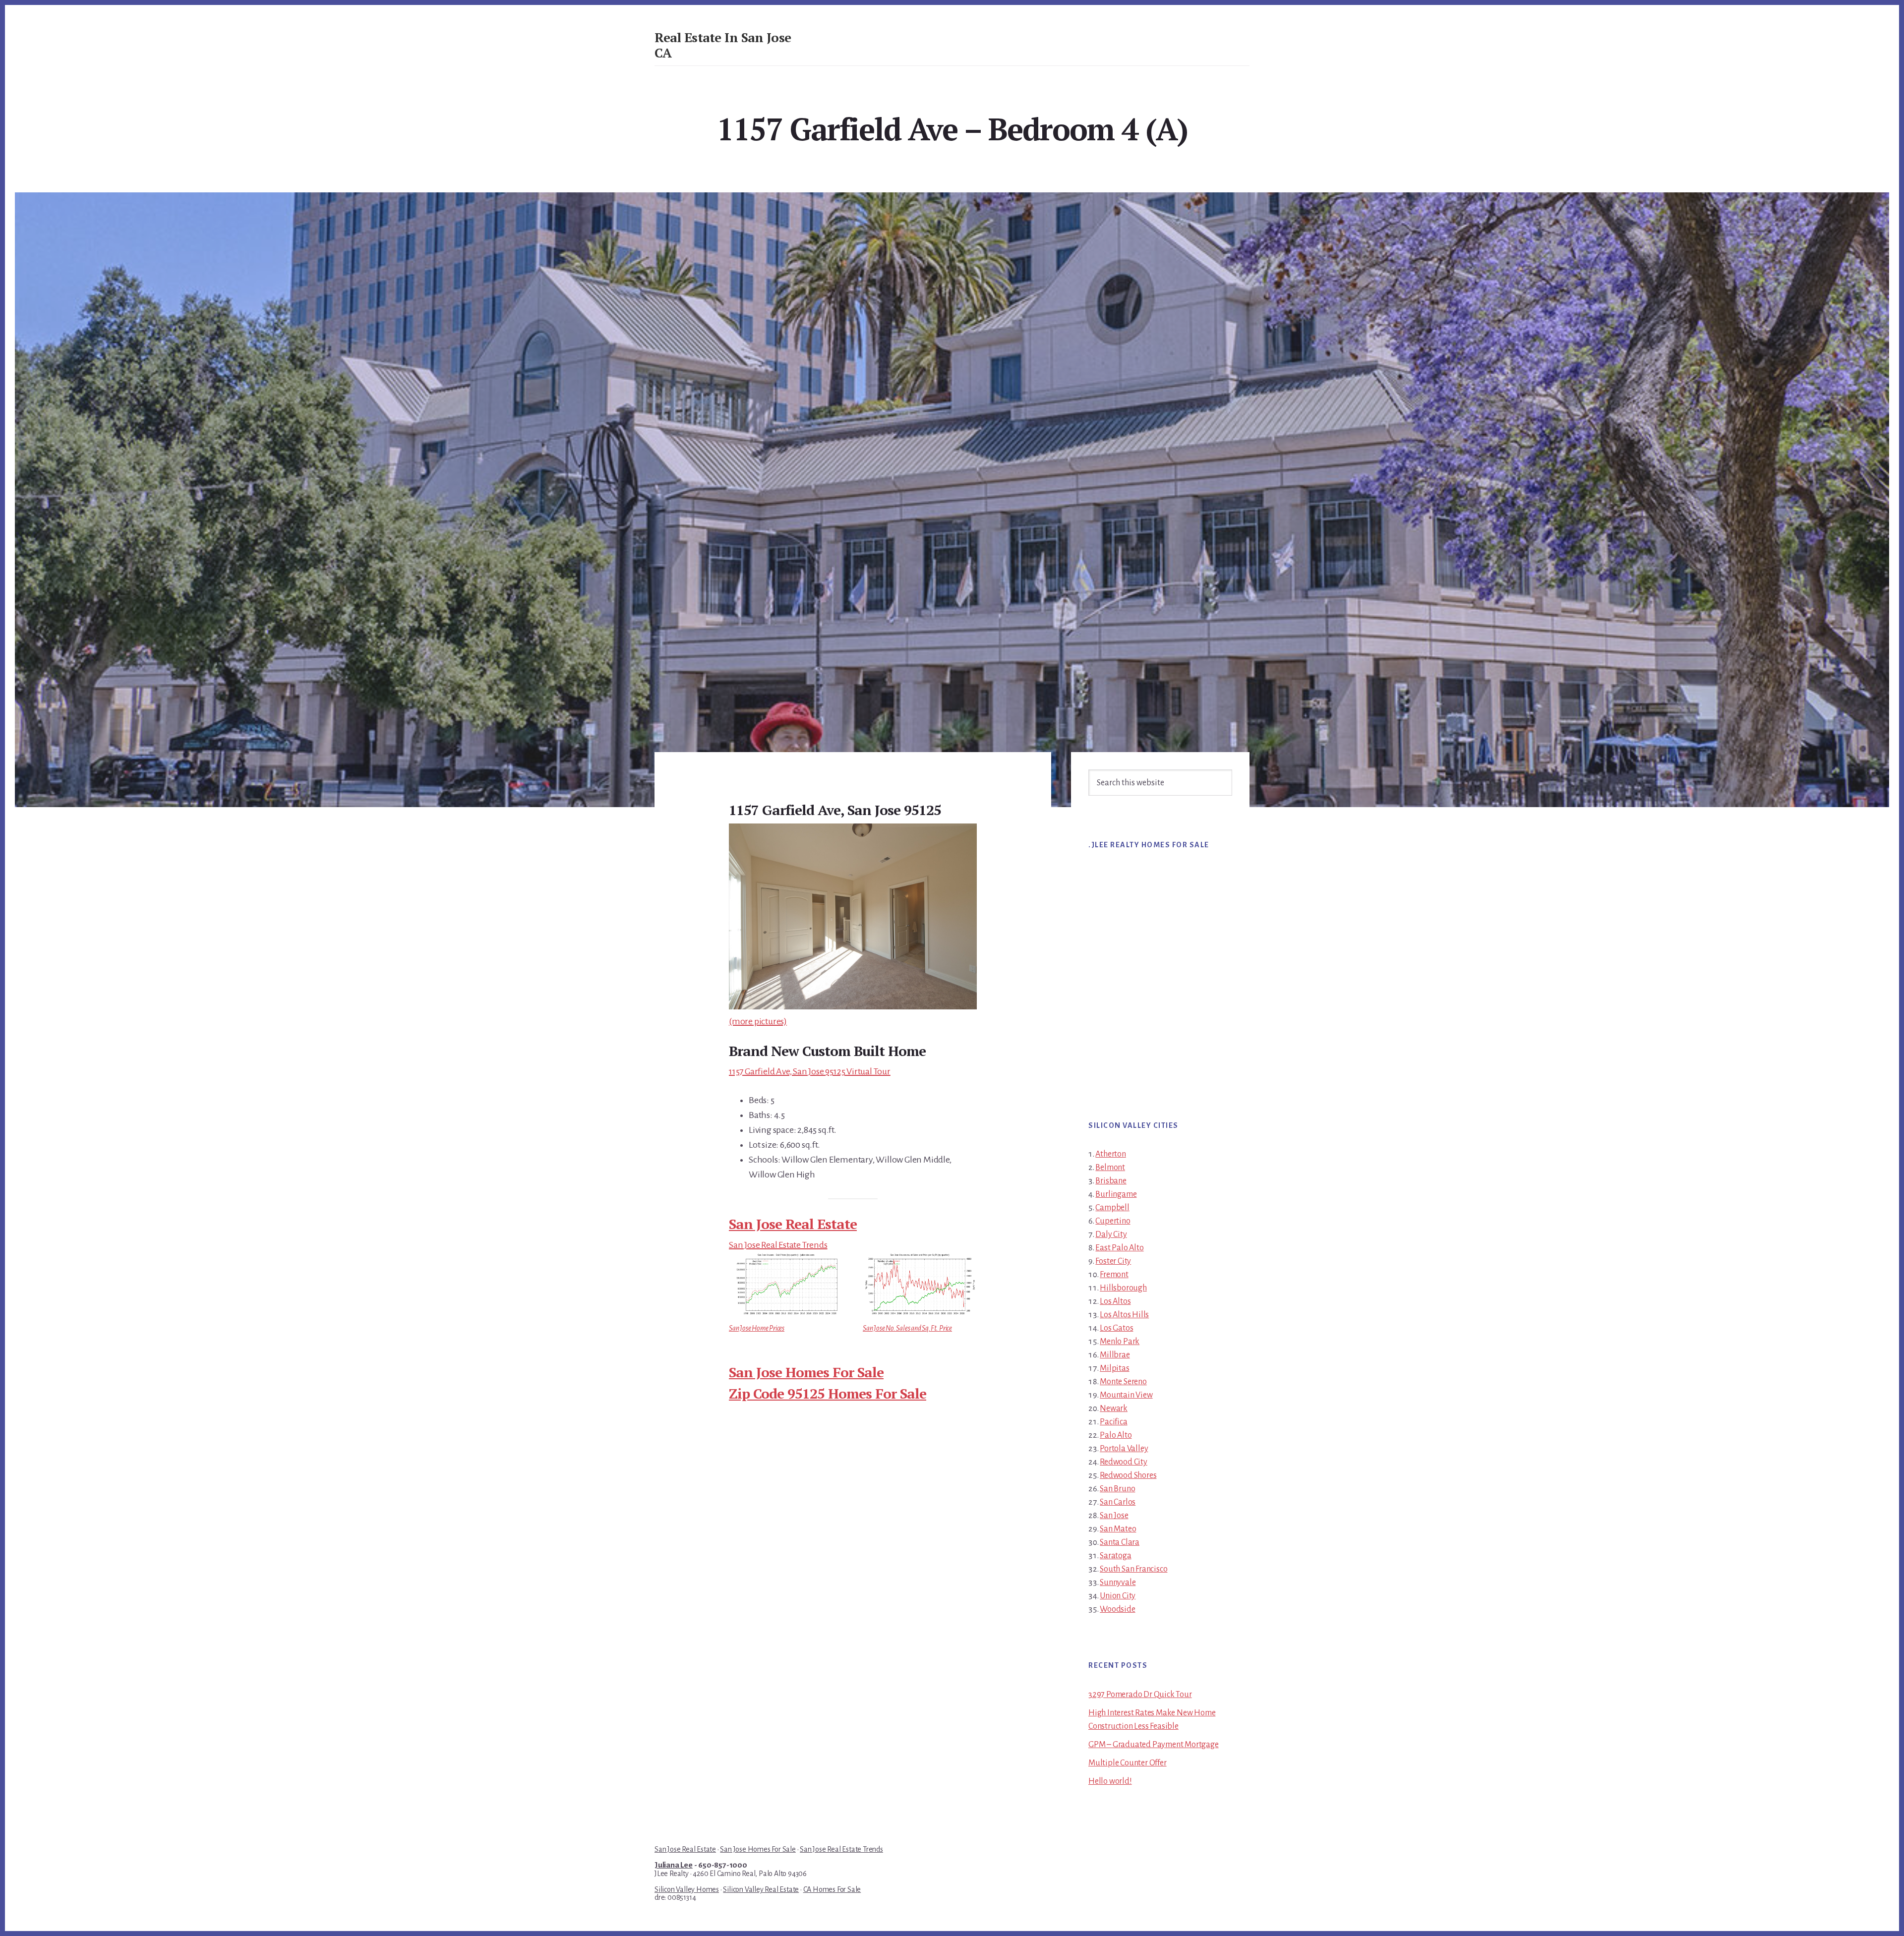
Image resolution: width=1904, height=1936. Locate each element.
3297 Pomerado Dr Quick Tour (1140, 1695)
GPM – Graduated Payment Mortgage (1154, 1745)
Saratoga (1115, 1556)
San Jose (1114, 1516)
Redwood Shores (1128, 1475)
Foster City (1113, 1261)
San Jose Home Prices (757, 1328)
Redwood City (1124, 1462)
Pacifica (1113, 1422)
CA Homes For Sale (832, 1889)
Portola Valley (1124, 1449)
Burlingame (1116, 1194)
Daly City (1111, 1234)
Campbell (1112, 1208)
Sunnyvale (1118, 1583)
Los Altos (1115, 1301)
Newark (1114, 1408)
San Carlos (1118, 1502)
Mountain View (1126, 1395)
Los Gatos (1116, 1328)
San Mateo (1118, 1529)
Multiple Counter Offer (1128, 1763)
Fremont (1114, 1275)
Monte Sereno (1123, 1382)
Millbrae (1115, 1355)
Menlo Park (1120, 1342)
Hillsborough (1123, 1288)
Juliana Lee (674, 1865)
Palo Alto (1116, 1435)
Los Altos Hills (1124, 1315)
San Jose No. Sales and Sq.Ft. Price (907, 1328)
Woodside (1117, 1609)
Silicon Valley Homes (687, 1889)
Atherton (1110, 1154)
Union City (1118, 1596)
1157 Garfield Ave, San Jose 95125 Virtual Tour (810, 1071)
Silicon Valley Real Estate (761, 1889)
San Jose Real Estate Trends (778, 1245)
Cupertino (1113, 1221)
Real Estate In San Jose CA (723, 45)
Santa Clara (1120, 1542)
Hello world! (1110, 1781)
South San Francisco (1133, 1569)
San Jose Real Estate (793, 1224)
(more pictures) (758, 1021)
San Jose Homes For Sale (806, 1372)
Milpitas (1114, 1368)
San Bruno (1117, 1489)
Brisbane (1111, 1181)
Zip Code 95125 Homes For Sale (828, 1393)
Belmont (1110, 1168)
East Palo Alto (1119, 1248)
